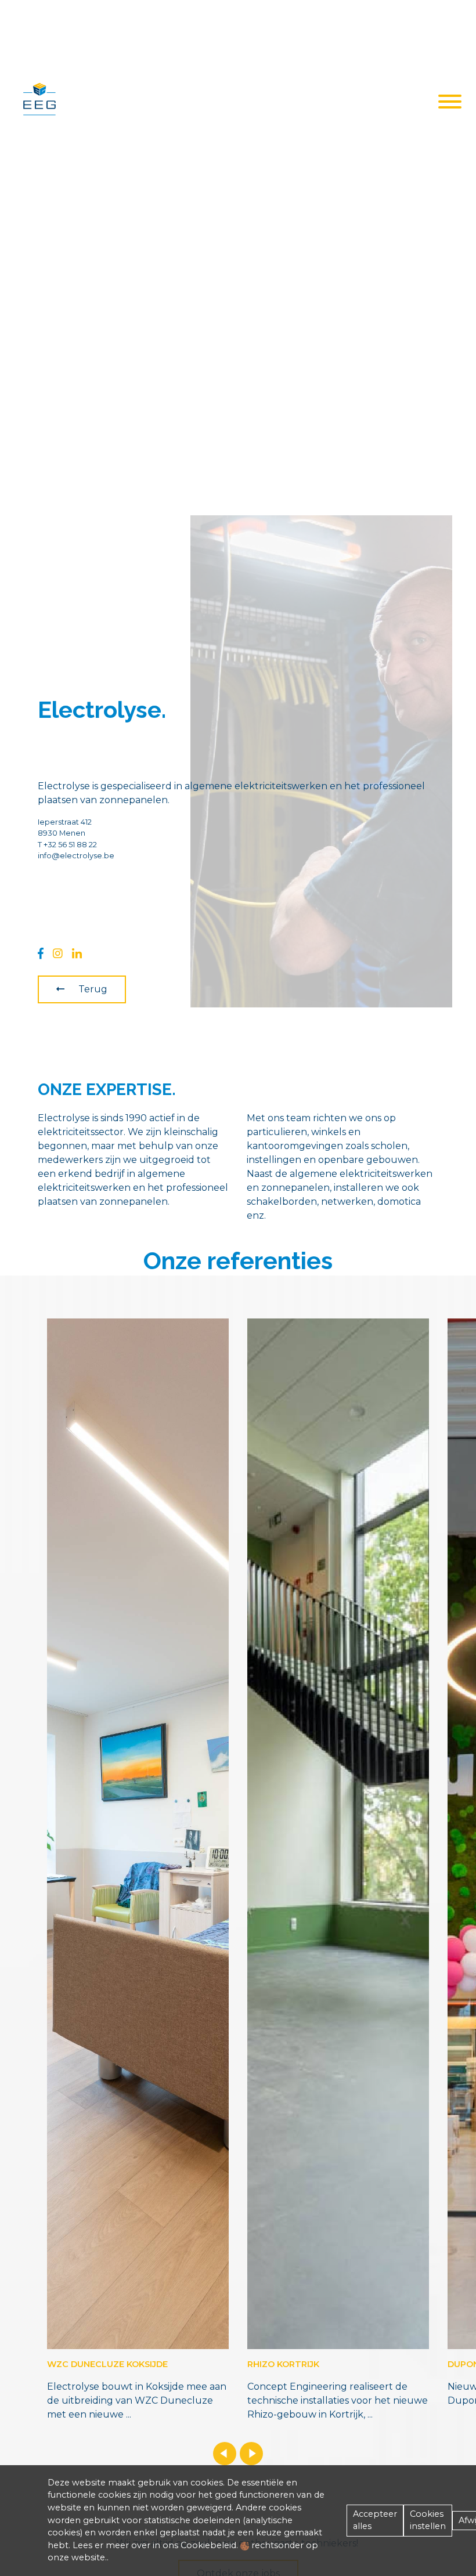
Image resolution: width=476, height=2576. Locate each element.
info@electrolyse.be (76, 856)
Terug (93, 989)
